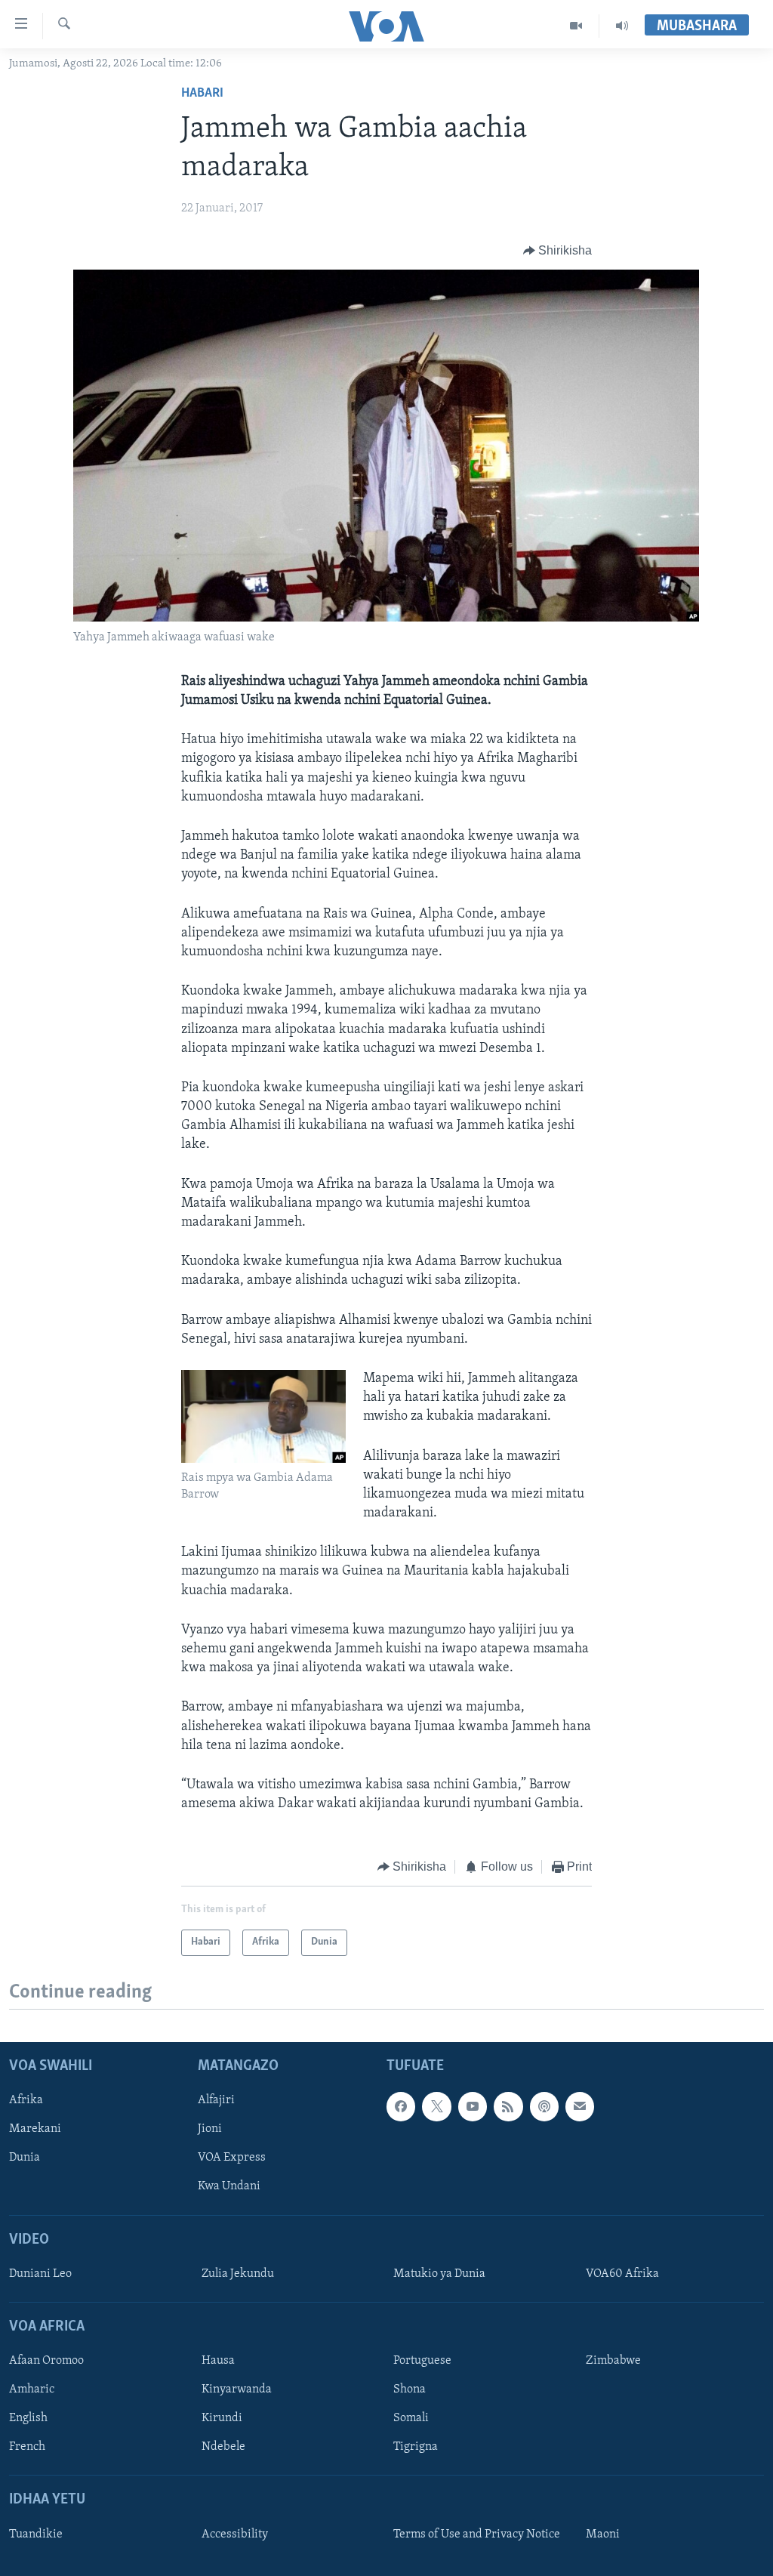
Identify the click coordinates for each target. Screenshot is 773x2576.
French (27, 2447)
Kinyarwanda (237, 2389)
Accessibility (235, 2534)
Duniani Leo (40, 2274)
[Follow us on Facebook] (401, 2106)
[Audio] (622, 26)
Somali (411, 2418)
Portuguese (422, 2361)
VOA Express (232, 2158)
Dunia (25, 2158)
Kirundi (222, 2418)
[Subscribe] (580, 2106)
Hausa (218, 2361)
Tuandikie (36, 2534)
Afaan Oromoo (46, 2361)
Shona (410, 2389)
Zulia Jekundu (238, 2274)
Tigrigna (416, 2447)
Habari (202, 94)
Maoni (603, 2534)
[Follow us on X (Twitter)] (436, 2106)
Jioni (210, 2129)
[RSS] (508, 2106)
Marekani (35, 2129)
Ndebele (223, 2447)
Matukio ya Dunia (439, 2274)
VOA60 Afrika (622, 2274)
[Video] (576, 26)
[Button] (558, 251)
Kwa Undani (229, 2186)
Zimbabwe (613, 2361)
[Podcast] (544, 2106)
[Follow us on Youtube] (473, 2106)
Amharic (32, 2389)
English (28, 2418)
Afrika (26, 2100)
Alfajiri (216, 2100)
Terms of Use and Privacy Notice (477, 2534)
